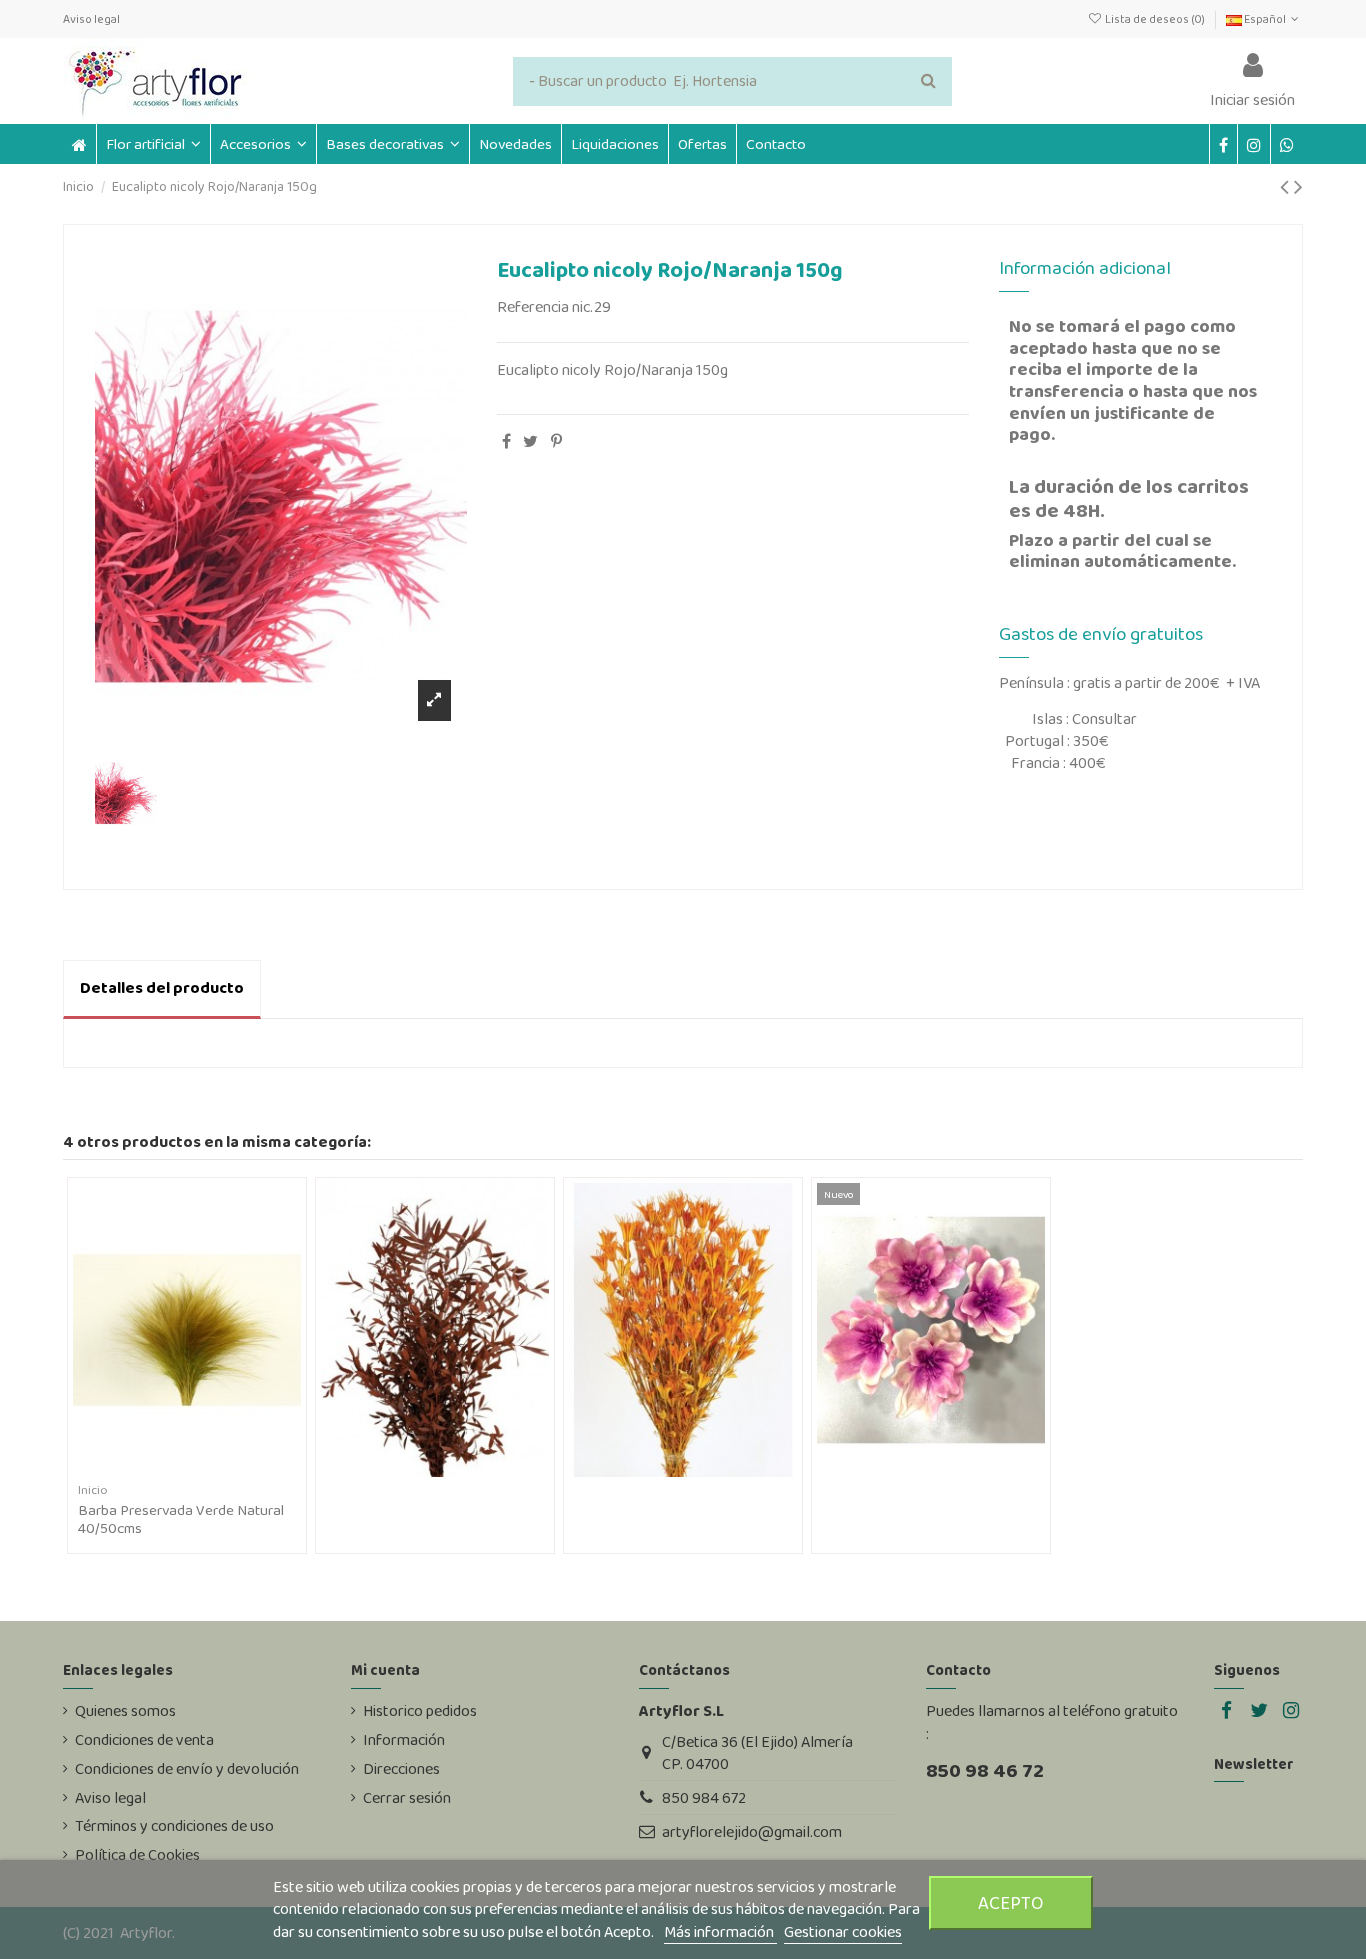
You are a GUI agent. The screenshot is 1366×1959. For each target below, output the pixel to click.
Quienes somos (125, 1711)
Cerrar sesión (407, 1798)
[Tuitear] (530, 441)
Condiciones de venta (144, 1740)
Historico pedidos (420, 1711)
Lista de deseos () (1154, 19)
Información (404, 1740)
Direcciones (401, 1769)
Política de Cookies (137, 1855)
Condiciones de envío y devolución (187, 1769)
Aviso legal (91, 19)
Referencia (533, 307)
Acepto (1011, 1902)
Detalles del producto (162, 987)
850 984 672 (704, 1797)
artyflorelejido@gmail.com (752, 1831)
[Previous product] (1287, 186)
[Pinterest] (556, 441)
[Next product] (1298, 186)
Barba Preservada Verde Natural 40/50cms (181, 1519)
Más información (720, 1931)
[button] (263, 144)
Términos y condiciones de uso (174, 1826)
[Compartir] (506, 441)
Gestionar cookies (843, 1931)
